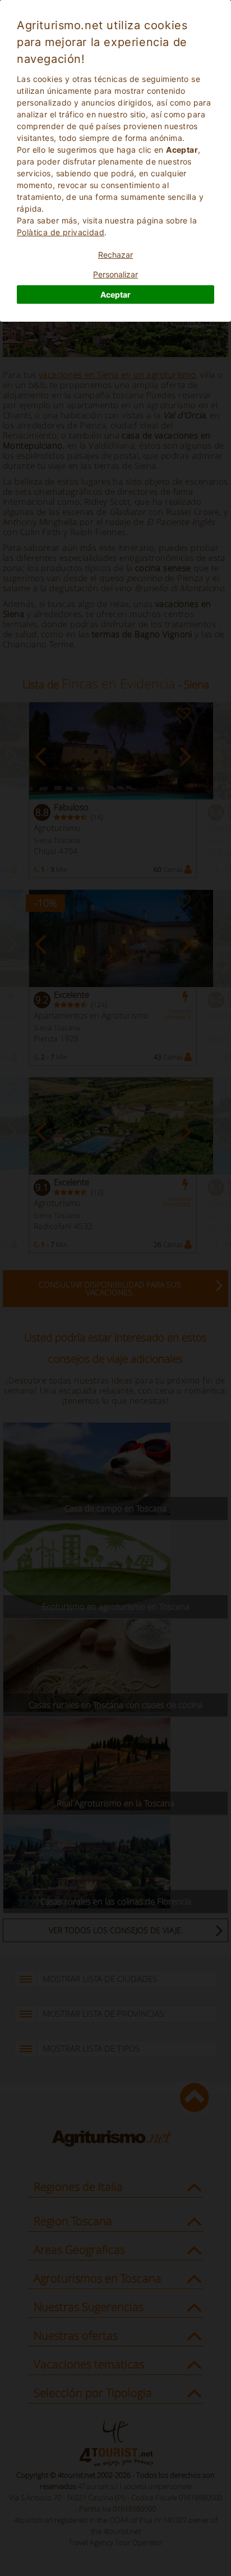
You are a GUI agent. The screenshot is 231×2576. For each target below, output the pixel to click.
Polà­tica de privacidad (61, 232)
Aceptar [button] (115, 294)
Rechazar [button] (115, 255)
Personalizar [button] (115, 274)
